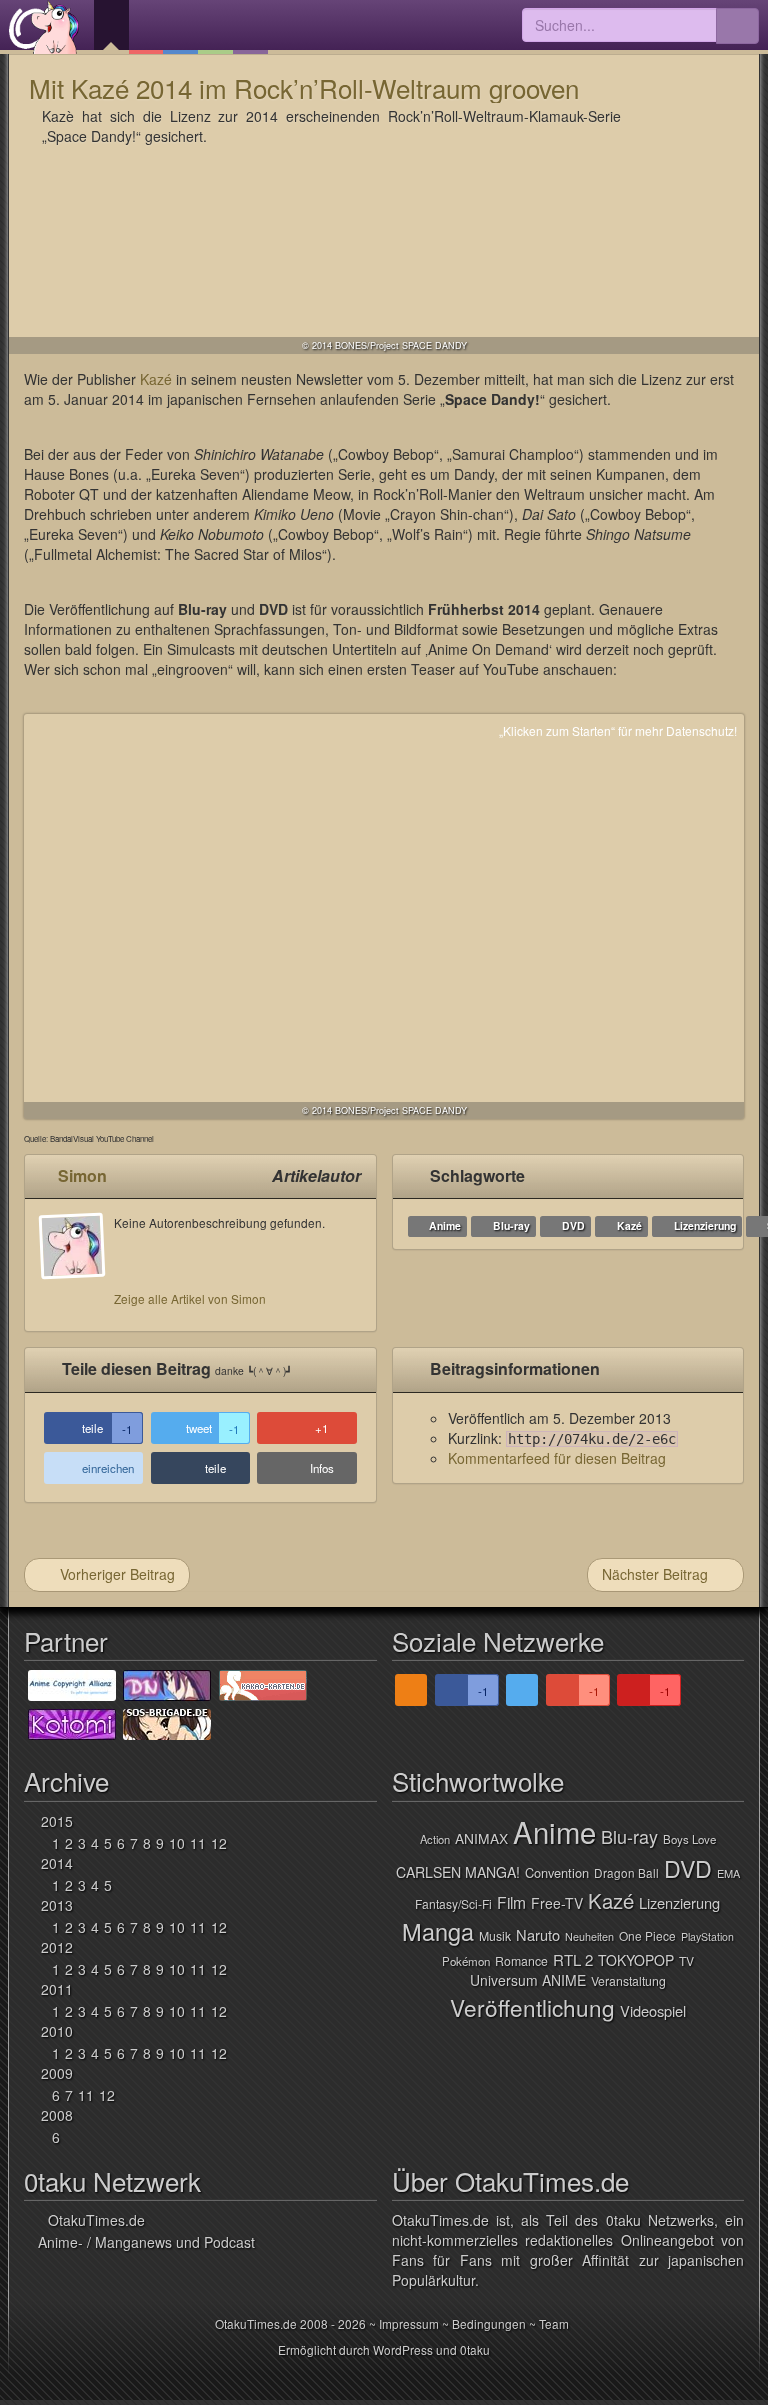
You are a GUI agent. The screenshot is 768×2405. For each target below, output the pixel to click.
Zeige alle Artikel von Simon (190, 1298)
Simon (82, 1175)
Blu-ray (511, 1225)
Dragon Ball (626, 1872)
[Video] (215, 27)
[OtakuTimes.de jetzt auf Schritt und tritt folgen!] (522, 1690)
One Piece (647, 1935)
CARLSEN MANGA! (458, 1872)
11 (198, 1843)
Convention (557, 1872)
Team (554, 2323)
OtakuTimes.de (44, 27)
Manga (438, 1931)
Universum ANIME (528, 1980)
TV (686, 1960)
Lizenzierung (705, 1225)
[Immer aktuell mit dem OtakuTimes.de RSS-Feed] (411, 1690)
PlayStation (707, 1936)
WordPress (403, 2349)
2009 (57, 2073)
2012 (57, 1947)
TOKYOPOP (636, 1960)
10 (177, 1843)
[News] (111, 27)
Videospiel (653, 2010)
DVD (573, 1225)
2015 (57, 1821)
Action (435, 1839)
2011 (57, 1989)
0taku (475, 2349)
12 (219, 1843)
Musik (495, 1936)
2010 (57, 2031)
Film (511, 1902)
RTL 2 (573, 1959)
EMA (728, 1873)
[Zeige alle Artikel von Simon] (77, 1265)
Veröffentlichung (532, 2007)
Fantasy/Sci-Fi (453, 1903)
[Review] (180, 27)
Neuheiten (589, 1936)
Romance (521, 1961)
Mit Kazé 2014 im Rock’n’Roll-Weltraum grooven (304, 87)
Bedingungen (489, 2323)
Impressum (409, 2323)
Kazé (156, 379)
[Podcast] (146, 27)
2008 (57, 2115)
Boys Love (689, 1839)
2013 (57, 1905)
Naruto (538, 1934)
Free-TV (557, 1903)
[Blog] (250, 27)
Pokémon (466, 1961)
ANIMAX (481, 1838)
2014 (57, 1863)
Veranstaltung (628, 1981)
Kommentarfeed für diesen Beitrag (557, 1458)
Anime (445, 1225)
